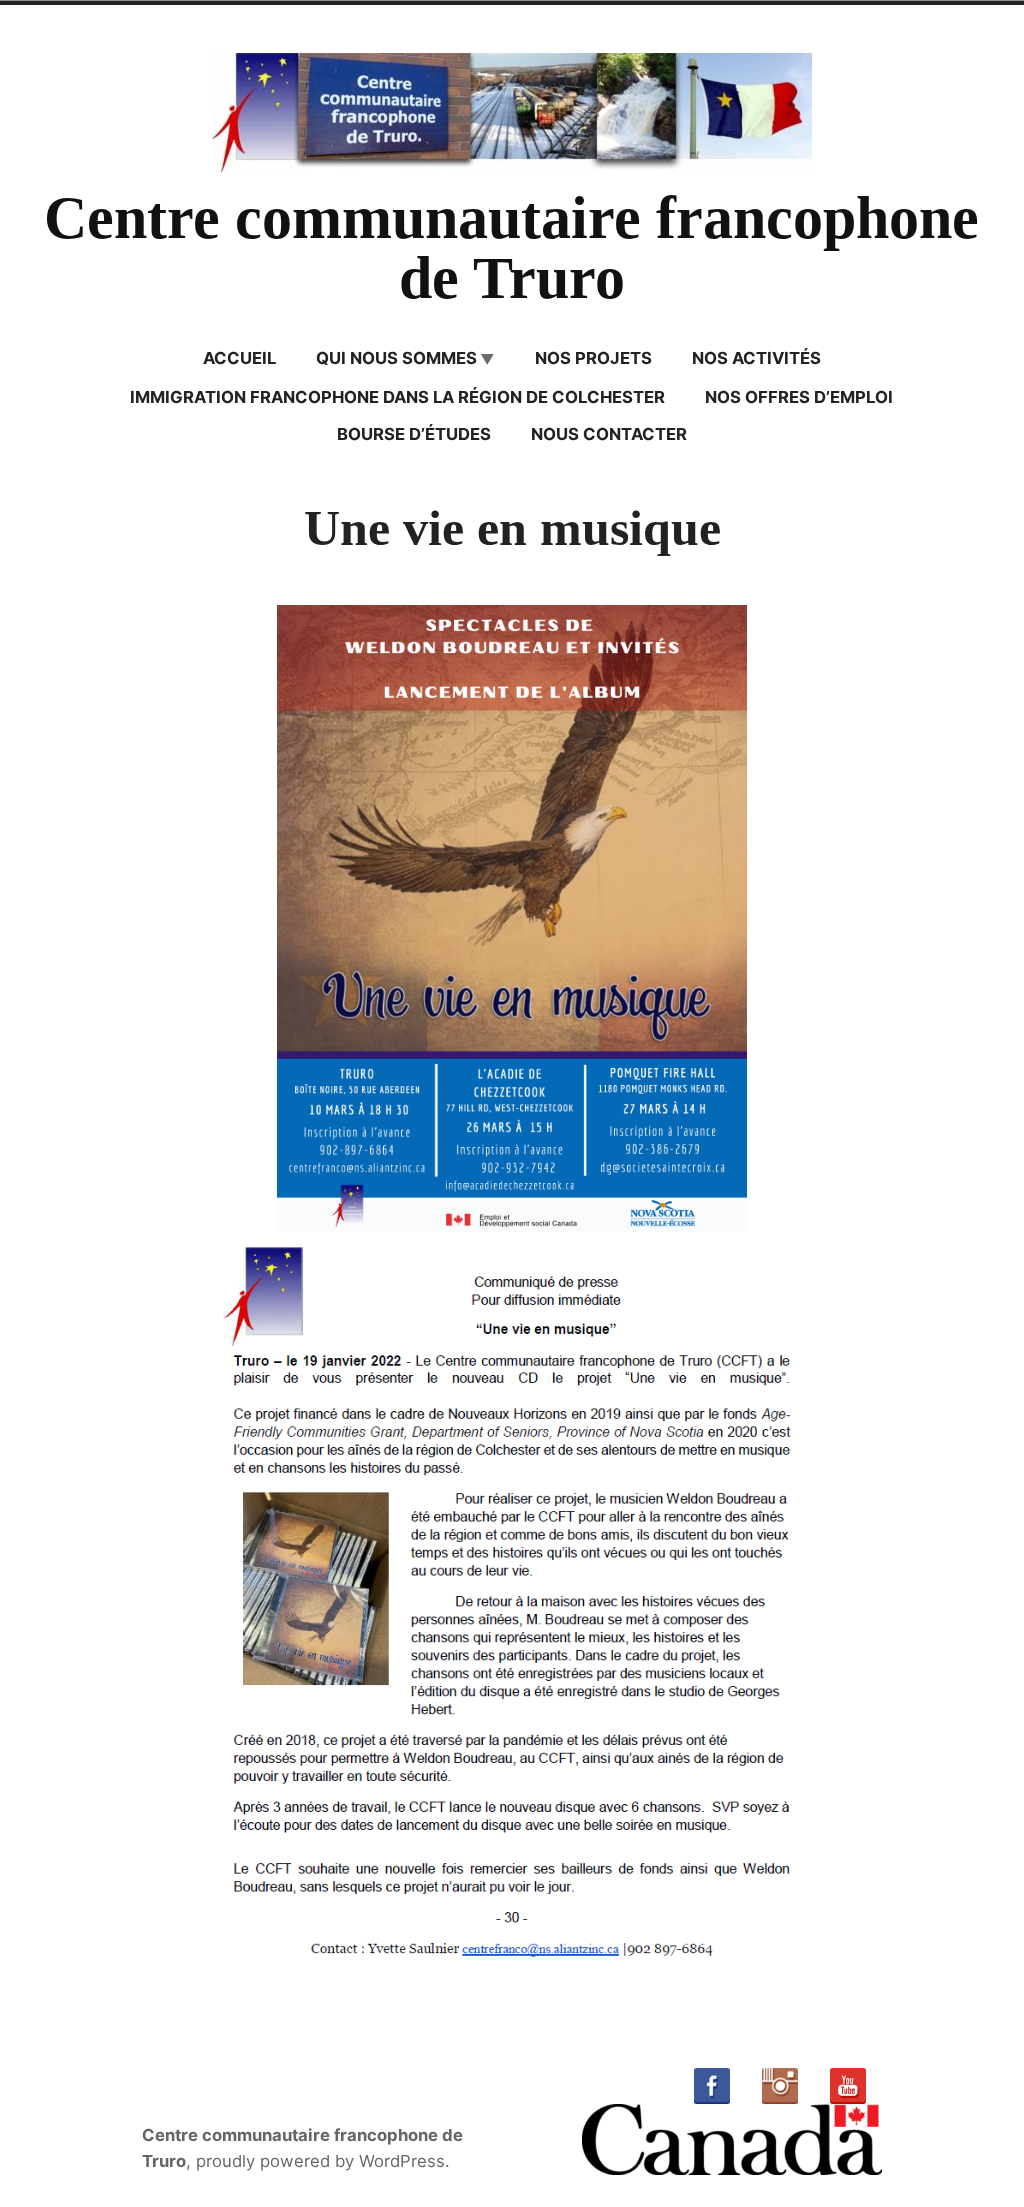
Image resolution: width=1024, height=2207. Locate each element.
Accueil (239, 358)
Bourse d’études (414, 434)
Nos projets (593, 358)
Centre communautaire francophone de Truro (511, 248)
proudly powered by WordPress (320, 2161)
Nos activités (756, 358)
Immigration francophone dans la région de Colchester (397, 397)
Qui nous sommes (396, 358)
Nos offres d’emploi (799, 397)
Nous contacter (609, 434)
